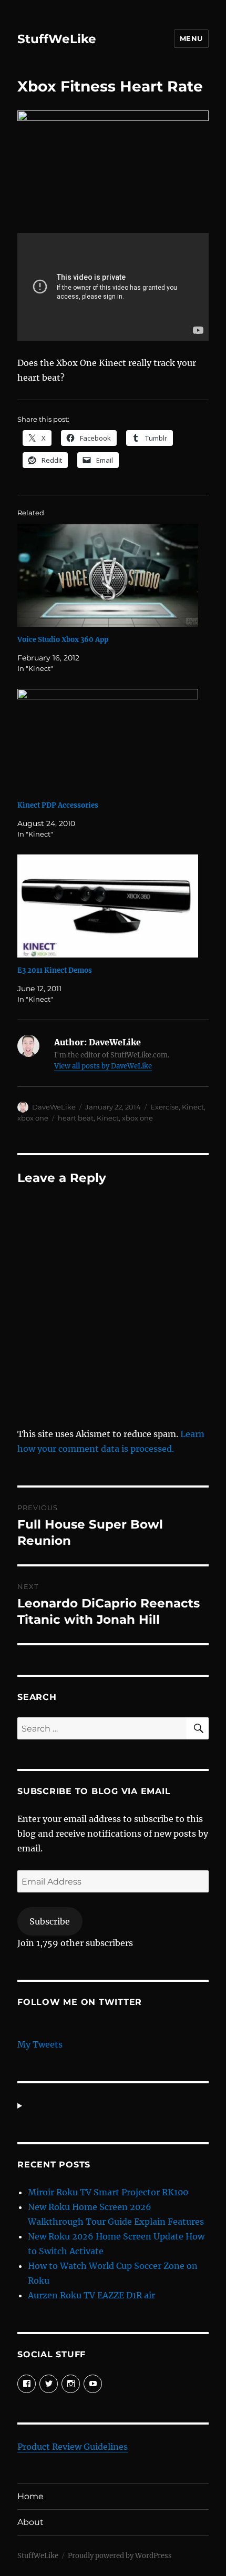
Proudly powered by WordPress (120, 2556)
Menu (191, 38)
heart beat (76, 1118)
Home (30, 2496)
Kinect (193, 1107)
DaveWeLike (54, 1107)
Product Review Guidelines (73, 2447)
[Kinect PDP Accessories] (108, 741)
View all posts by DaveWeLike (103, 1066)
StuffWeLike (57, 39)
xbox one (33, 1118)
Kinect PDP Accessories (58, 805)
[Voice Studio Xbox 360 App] (108, 576)
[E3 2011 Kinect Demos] (108, 906)
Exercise (165, 1107)
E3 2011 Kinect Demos (55, 970)
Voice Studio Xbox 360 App (63, 640)
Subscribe (50, 1921)
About (30, 2522)
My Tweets (40, 2044)
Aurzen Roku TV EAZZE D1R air (91, 2295)
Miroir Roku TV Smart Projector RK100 (108, 2192)
